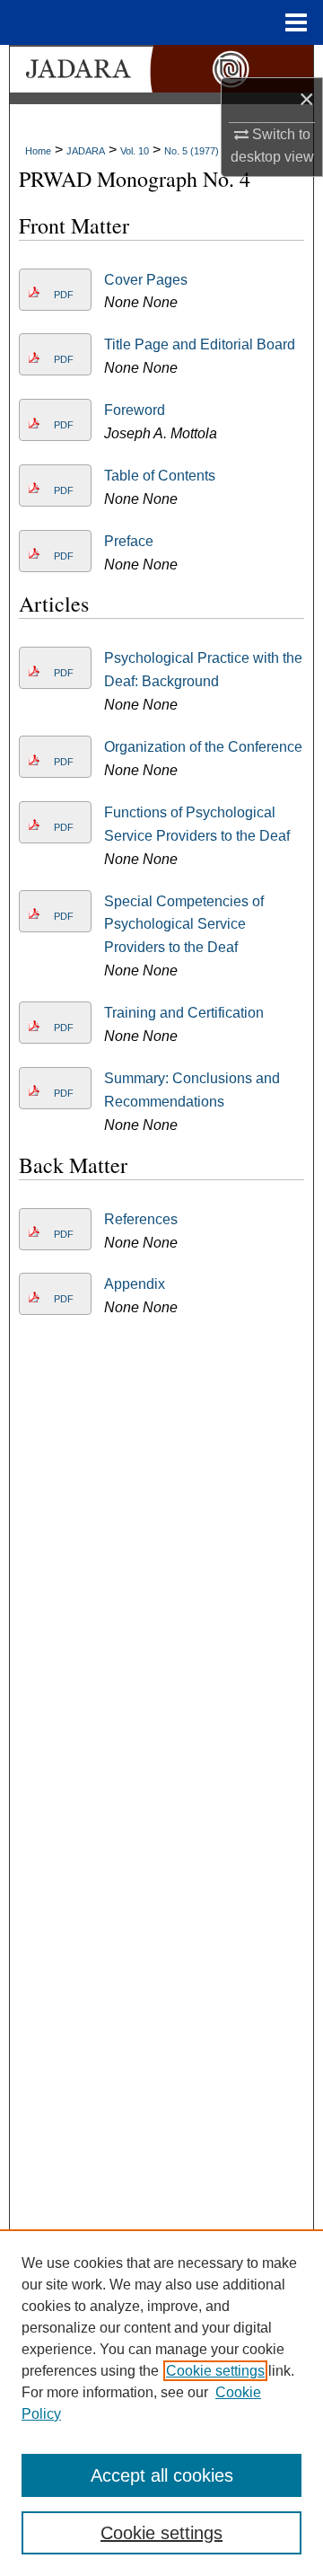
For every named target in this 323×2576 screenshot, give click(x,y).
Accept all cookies (162, 2475)
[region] (161, 2403)
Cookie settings (215, 2371)
